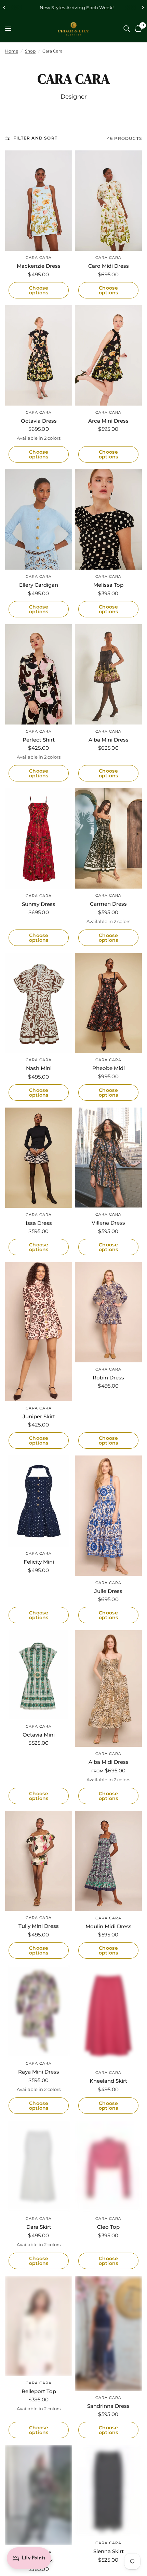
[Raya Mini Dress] (39, 2011)
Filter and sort (35, 138)
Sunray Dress (39, 904)
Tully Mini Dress (39, 1926)
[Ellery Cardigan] (39, 519)
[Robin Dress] (108, 1312)
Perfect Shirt (39, 740)
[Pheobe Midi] (108, 1003)
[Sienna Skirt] (108, 2491)
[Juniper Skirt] (39, 1331)
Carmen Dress (108, 904)
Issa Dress (39, 1223)
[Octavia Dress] (39, 355)
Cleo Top (108, 2227)
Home (12, 51)
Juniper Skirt (39, 1416)
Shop (30, 51)
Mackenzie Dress (39, 266)
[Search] (127, 29)
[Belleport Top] (39, 2326)
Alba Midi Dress (109, 1762)
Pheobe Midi (109, 1068)
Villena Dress (108, 1223)
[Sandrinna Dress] (108, 2333)
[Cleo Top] (108, 2166)
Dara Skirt (39, 2227)
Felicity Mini (39, 1562)
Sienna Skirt (109, 2551)
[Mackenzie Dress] (39, 201)
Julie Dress (108, 1591)
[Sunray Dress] (39, 838)
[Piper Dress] (39, 2495)
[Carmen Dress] (108, 838)
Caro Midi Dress (109, 266)
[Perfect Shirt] (39, 674)
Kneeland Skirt (108, 2081)
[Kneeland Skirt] (108, 2016)
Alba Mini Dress (109, 740)
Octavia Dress (39, 421)
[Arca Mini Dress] (108, 355)
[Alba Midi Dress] (108, 1688)
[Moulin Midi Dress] (108, 1861)
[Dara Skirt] (39, 2166)
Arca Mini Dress (108, 421)
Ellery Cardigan (39, 585)
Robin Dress (108, 1378)
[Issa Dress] (39, 1158)
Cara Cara (39, 258)
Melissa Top (108, 585)
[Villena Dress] (108, 1158)
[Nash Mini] (39, 1003)
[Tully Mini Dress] (39, 1861)
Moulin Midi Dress (109, 1926)
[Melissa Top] (108, 519)
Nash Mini (39, 1068)
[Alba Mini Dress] (108, 674)
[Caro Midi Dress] (108, 201)
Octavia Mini (39, 1735)
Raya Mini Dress (39, 2072)
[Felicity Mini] (39, 1501)
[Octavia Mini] (39, 1675)
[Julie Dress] (108, 1516)
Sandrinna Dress (108, 2406)
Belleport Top (39, 2391)
